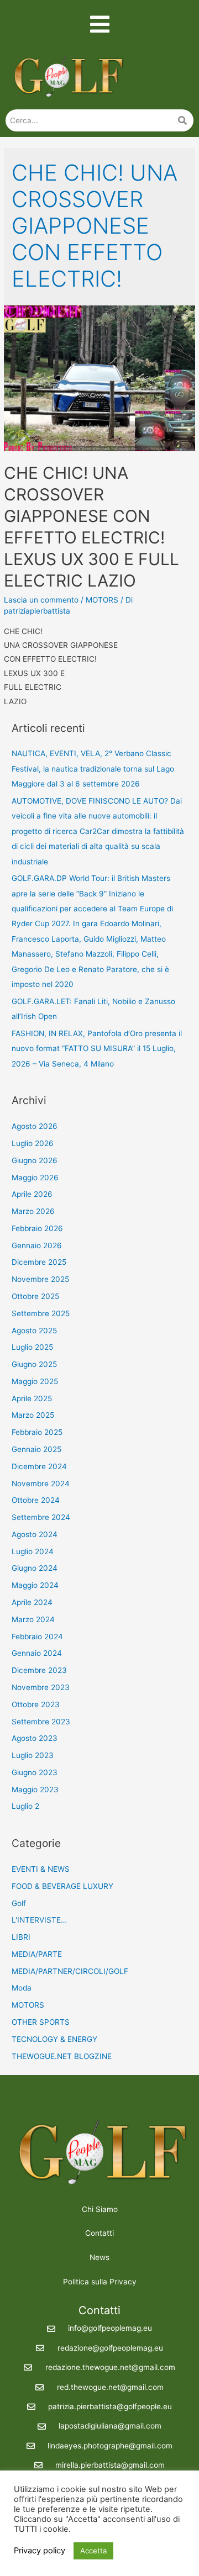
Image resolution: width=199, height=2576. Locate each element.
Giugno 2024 (35, 1568)
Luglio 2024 (33, 1551)
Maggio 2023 (35, 1790)
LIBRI (21, 1937)
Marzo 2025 (33, 1415)
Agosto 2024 (35, 1534)
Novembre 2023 (41, 1687)
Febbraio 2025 (37, 1432)
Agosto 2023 (35, 1738)
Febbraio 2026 (37, 1228)
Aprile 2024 (32, 1602)
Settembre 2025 (41, 1313)
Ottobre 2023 (36, 1704)
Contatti (99, 2233)
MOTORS (102, 600)
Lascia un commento (41, 600)
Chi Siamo (100, 2209)
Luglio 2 (25, 1806)
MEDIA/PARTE (37, 1954)
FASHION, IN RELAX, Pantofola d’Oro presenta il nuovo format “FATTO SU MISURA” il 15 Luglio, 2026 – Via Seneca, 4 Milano (97, 1049)
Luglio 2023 (33, 1755)
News (99, 2257)
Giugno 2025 (34, 1364)
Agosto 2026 (35, 1126)
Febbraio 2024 (37, 1637)
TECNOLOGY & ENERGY (54, 2039)
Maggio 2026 (35, 1178)
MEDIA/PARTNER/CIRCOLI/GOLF (70, 1971)
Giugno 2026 (35, 1160)
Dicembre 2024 (39, 1466)
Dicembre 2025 (39, 1262)
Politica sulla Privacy (100, 2282)
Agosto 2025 (34, 1331)
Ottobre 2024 (36, 1500)
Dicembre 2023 (39, 1670)
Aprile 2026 (32, 1194)
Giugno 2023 (35, 1772)
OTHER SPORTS (41, 2022)
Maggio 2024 (35, 1585)
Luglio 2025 (32, 1347)
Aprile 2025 (32, 1398)
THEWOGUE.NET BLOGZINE (62, 2056)
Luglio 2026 (33, 1143)
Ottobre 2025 (35, 1296)
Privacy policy (40, 2551)
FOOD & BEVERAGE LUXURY (62, 1886)
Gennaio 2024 (37, 1653)
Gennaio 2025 (36, 1449)
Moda (22, 1988)
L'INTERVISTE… (39, 1920)
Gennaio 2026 (37, 1245)
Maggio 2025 (35, 1381)
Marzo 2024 (33, 1619)
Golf (19, 1903)
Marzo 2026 (33, 1211)
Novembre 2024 (41, 1484)
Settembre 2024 (41, 1517)
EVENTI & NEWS (41, 1869)
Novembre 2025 (40, 1279)
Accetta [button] (93, 2551)
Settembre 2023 (41, 1722)
